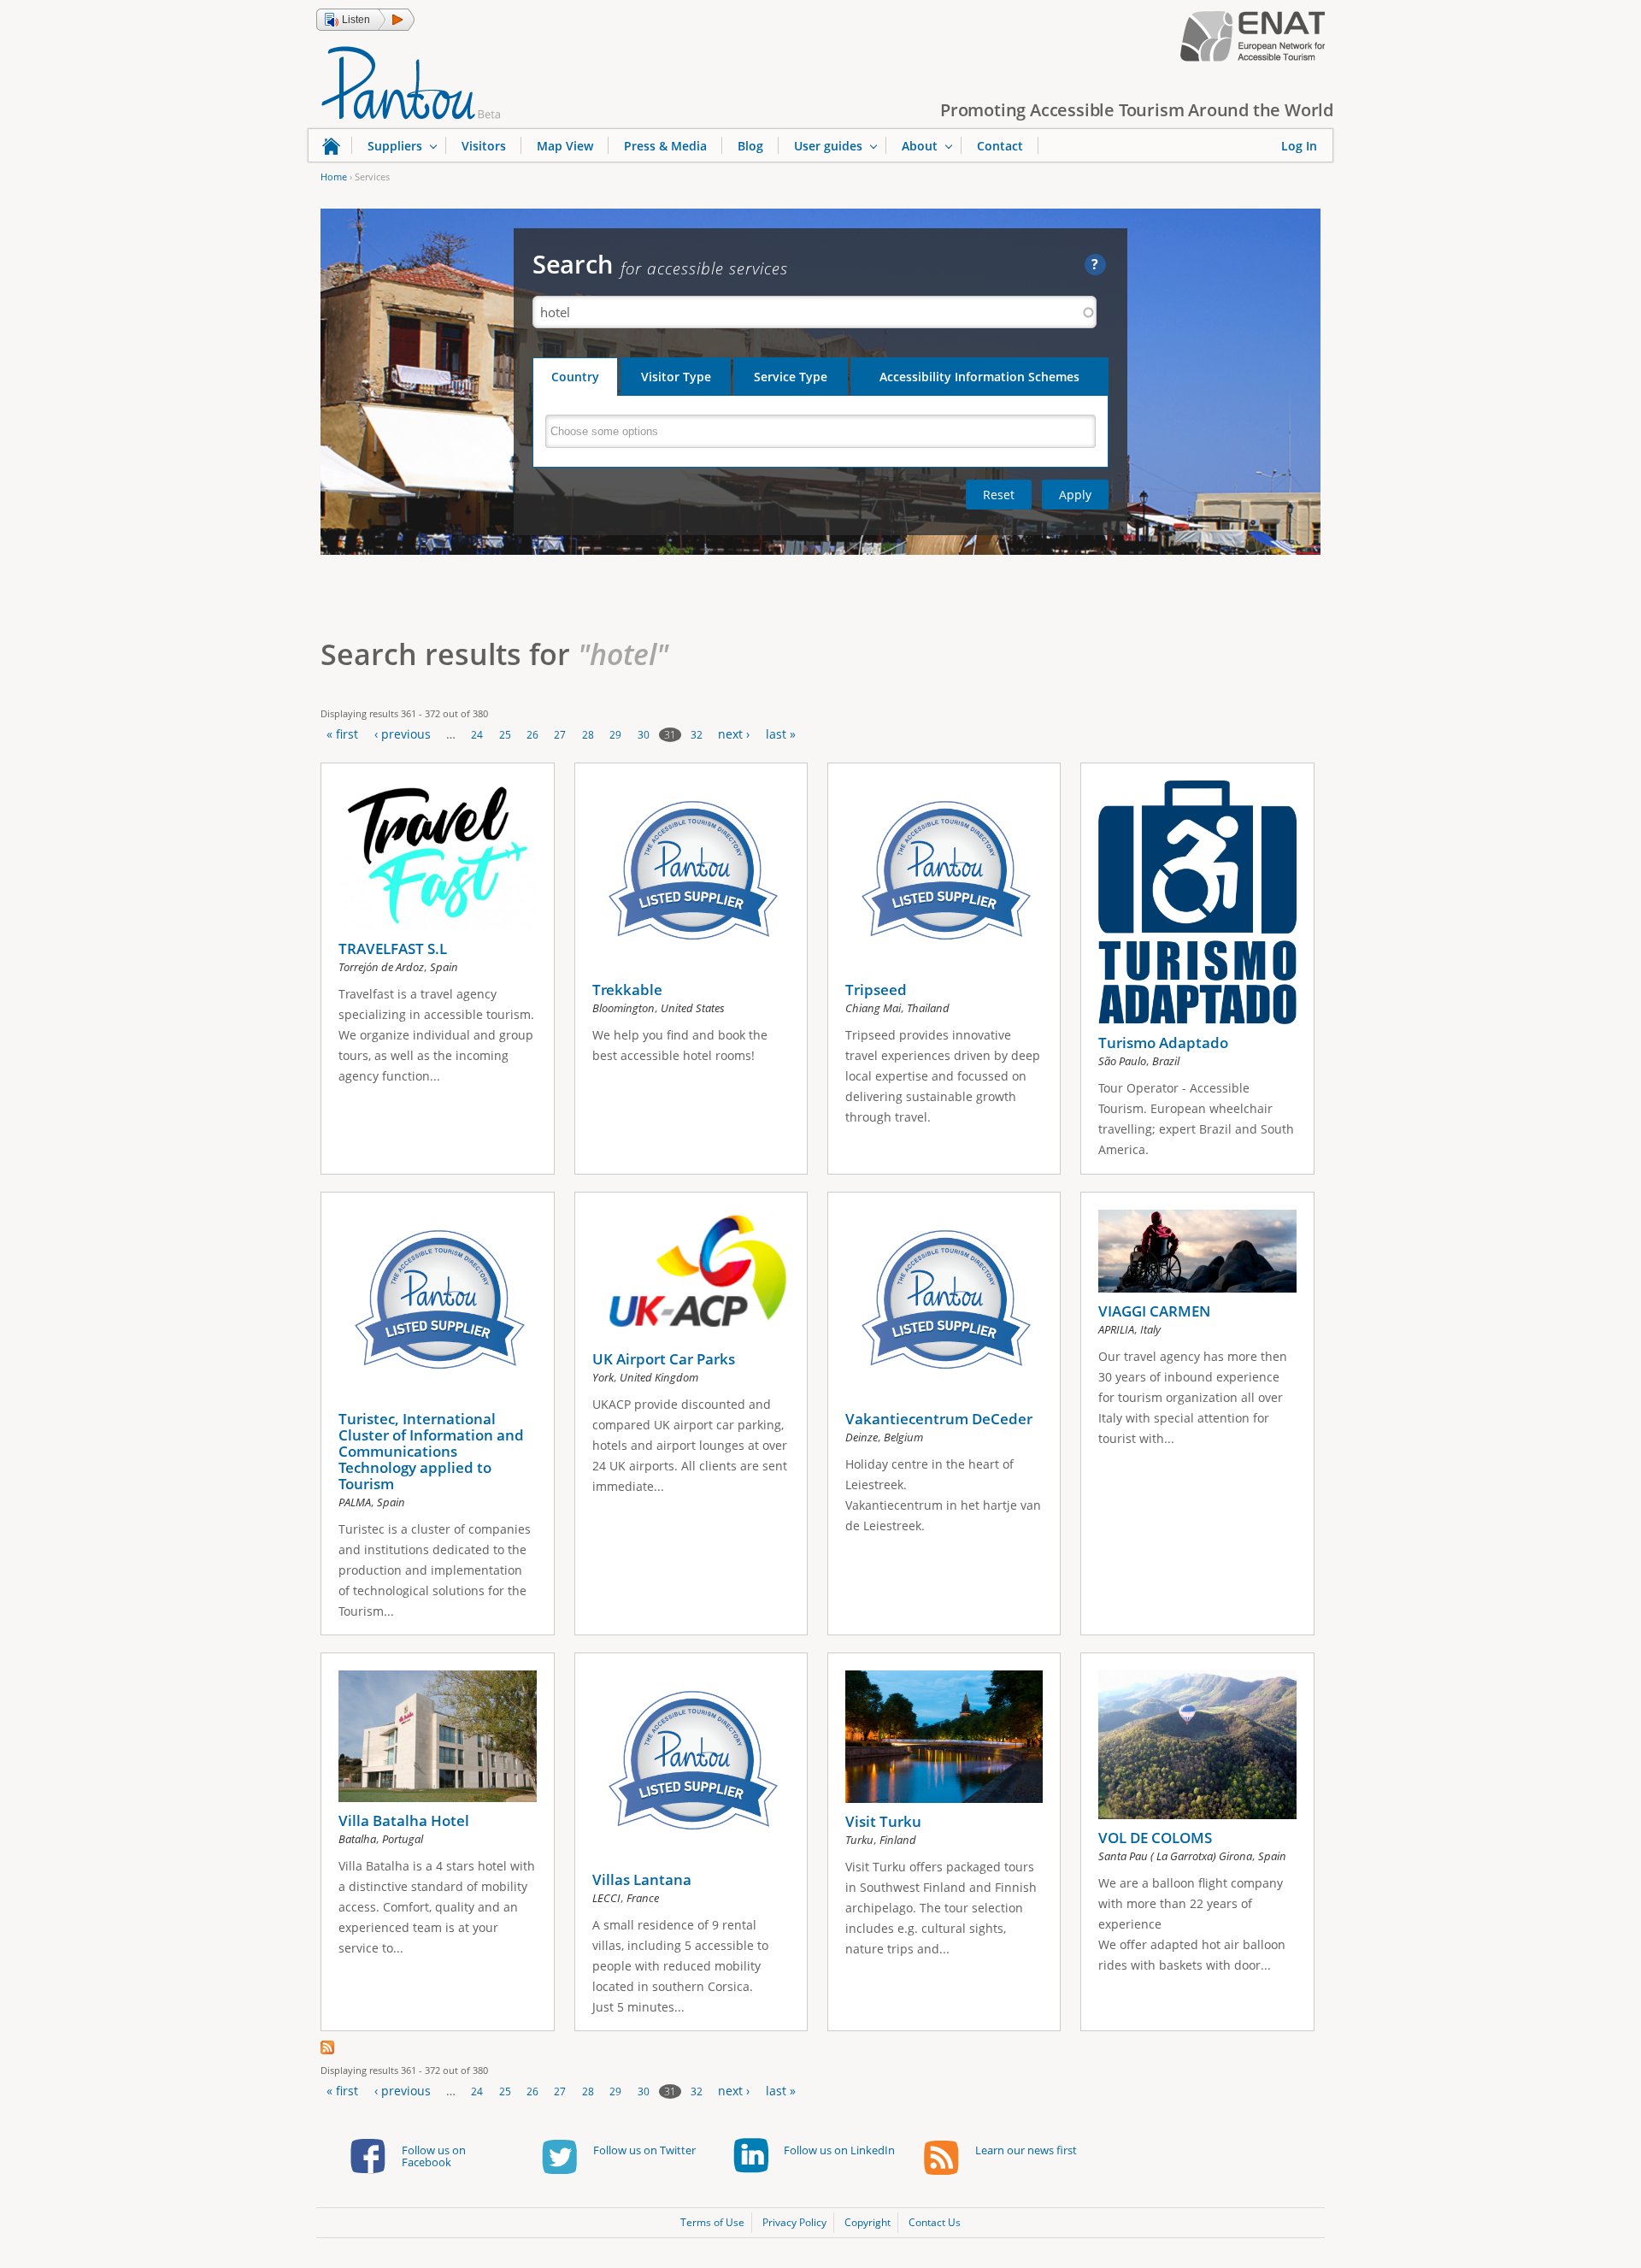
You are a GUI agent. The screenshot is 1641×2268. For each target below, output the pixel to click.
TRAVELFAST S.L (393, 948)
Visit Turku (883, 1821)
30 (644, 735)
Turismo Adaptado (1163, 1043)
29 (615, 735)
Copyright (868, 2222)
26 (532, 735)
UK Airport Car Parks (664, 1359)
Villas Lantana (642, 1879)
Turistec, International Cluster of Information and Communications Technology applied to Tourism (431, 1451)
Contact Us (935, 2222)
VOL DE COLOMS (1155, 1838)
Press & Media (665, 146)
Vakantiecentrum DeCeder (939, 1419)
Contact (1000, 146)
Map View (565, 146)
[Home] (411, 81)
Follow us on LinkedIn (839, 2150)
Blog (750, 146)
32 (697, 735)
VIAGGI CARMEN (1154, 1311)
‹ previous (403, 734)
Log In (1299, 146)
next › (734, 734)
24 (477, 735)
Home (334, 177)
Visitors (484, 146)
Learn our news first (1026, 2150)
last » (781, 734)
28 (588, 735)
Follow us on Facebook (434, 2156)
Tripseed (876, 990)
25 (505, 735)
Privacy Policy (794, 2222)
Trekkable (627, 990)
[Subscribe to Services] (327, 2050)
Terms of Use (712, 2222)
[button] (365, 20)
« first (342, 734)
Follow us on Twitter (644, 2150)
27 (560, 735)
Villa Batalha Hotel (404, 1820)
